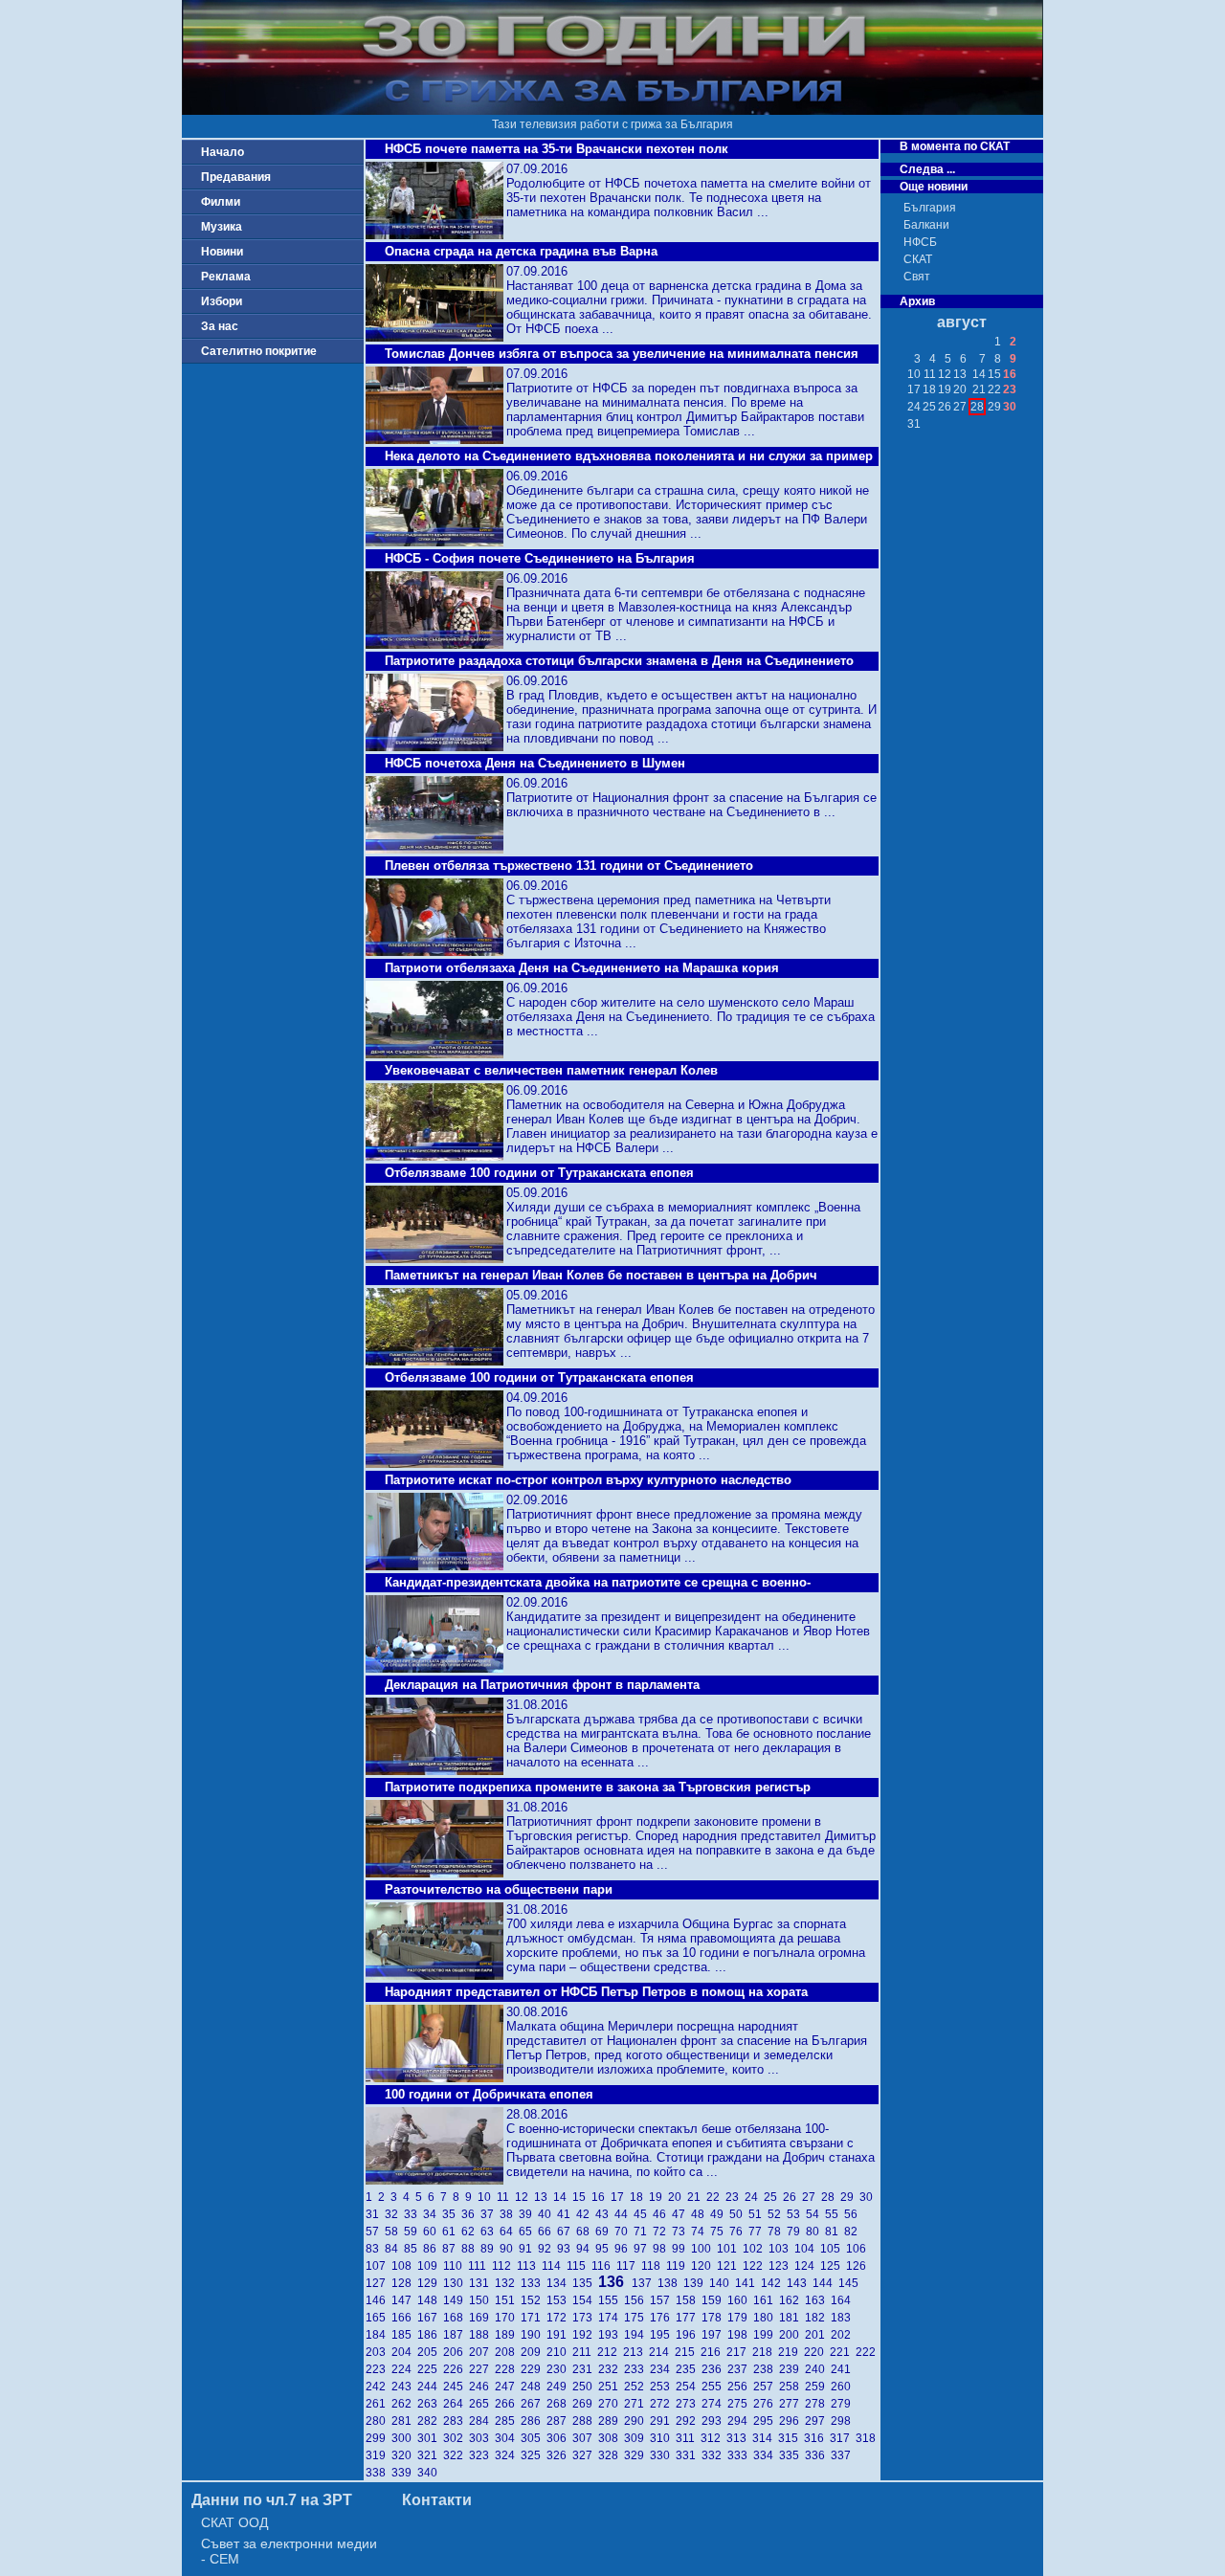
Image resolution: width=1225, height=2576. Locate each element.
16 (601, 2197)
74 (701, 2232)
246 (482, 2387)
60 (433, 2232)
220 (817, 2352)
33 (413, 2214)
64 (509, 2232)
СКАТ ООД (234, 2522)
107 (379, 2266)
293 (714, 2421)
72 (662, 2232)
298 (842, 2421)
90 (509, 2249)
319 (379, 2455)
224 (404, 2369)
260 (842, 2387)
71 (643, 2232)
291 (663, 2421)
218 (765, 2352)
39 (528, 2214)
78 (777, 2232)
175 (637, 2318)
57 (375, 2232)
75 (720, 2232)
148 (430, 2300)
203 (379, 2352)
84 (394, 2249)
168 (456, 2318)
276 (766, 2404)
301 (430, 2438)
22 (716, 2197)
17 (620, 2197)
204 (404, 2352)
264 (456, 2404)
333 (740, 2455)
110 (456, 2266)
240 (818, 2369)
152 (534, 2300)
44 (624, 2214)
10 (487, 2197)
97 (643, 2249)
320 (404, 2455)
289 (611, 2421)
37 (490, 2214)
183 (842, 2318)
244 (430, 2387)
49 (720, 2214)
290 (637, 2421)
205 (430, 2352)
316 (817, 2438)
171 (534, 2318)
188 (482, 2335)
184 (379, 2335)
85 (413, 2249)
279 (842, 2404)
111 (480, 2266)
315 (791, 2438)
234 (663, 2369)
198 (740, 2335)
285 (508, 2421)
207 (482, 2352)
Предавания (236, 177)
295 (766, 2421)
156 (637, 2300)
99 (681, 2249)
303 (482, 2438)
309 (637, 2438)
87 (452, 2249)
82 (852, 2232)
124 (807, 2266)
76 (739, 2232)
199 (766, 2335)
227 (482, 2369)
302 (456, 2438)
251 (611, 2387)
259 (818, 2387)
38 (509, 2214)
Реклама (226, 277)
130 (456, 2283)
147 (404, 2300)
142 (774, 2283)
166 (404, 2318)
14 (563, 2197)
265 (482, 2404)
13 (544, 2197)
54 (815, 2214)
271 (637, 2404)
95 (605, 2249)
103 (781, 2249)
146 (379, 2300)
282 (430, 2421)
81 (835, 2232)
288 (585, 2421)
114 (554, 2266)
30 (868, 2197)
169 (482, 2318)
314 (765, 2438)
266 (508, 2404)
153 (559, 2300)
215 (688, 2352)
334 (766, 2455)
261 (379, 2404)
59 (413, 2232)
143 (800, 2283)
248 (534, 2387)
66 (547, 2232)
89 (490, 2249)
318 (867, 2438)
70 (624, 2232)
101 (730, 2249)
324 (508, 2455)
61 (452, 2232)
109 (430, 2266)
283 (456, 2421)
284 (482, 2421)
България (930, 208)
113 (529, 2266)
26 (792, 2197)
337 (842, 2455)
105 (833, 2249)
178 (714, 2318)
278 (818, 2404)
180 (766, 2318)
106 (857, 2249)
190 (534, 2335)
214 (662, 2352)
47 (681, 2214)
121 (730, 2266)
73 (681, 2232)
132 (508, 2283)
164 (842, 2300)
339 (404, 2473)
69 (605, 2232)
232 (611, 2369)
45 (643, 2214)
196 (689, 2335)
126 (857, 2266)
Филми (221, 202)
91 (528, 2249)
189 (508, 2335)
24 (754, 2197)
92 (547, 2249)
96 (624, 2249)
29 (850, 2197)
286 (534, 2421)
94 (586, 2249)
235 (689, 2369)
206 (456, 2352)
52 (777, 2214)
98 (662, 2249)
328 (611, 2455)
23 (735, 2197)
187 (456, 2335)
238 (766, 2369)
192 (585, 2335)
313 (739, 2438)
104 (807, 2249)
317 (843, 2438)
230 (559, 2369)
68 (586, 2232)
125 (833, 2266)
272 (663, 2404)
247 (508, 2387)
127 (379, 2283)
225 (430, 2369)
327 (585, 2455)
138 (670, 2283)
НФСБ (920, 242)
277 (792, 2404)
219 (791, 2352)
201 (818, 2335)
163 (818, 2300)
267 (534, 2404)
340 (429, 2473)
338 (379, 2473)
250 (585, 2387)
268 (559, 2404)
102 (756, 2249)
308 (611, 2438)
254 (689, 2387)
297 (818, 2421)
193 (611, 2335)
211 (585, 2352)
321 (430, 2455)
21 (697, 2197)
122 (756, 2266)
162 (792, 2300)
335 (792, 2455)
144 (825, 2283)
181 (792, 2318)
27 (812, 2197)
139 (696, 2283)
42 (586, 2214)
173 (585, 2318)
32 (394, 2214)
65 (528, 2232)
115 (579, 2266)
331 (689, 2455)
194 (637, 2335)
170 (508, 2318)
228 (508, 2369)
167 (430, 2318)
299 (379, 2438)
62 (471, 2232)
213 (636, 2352)
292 (689, 2421)
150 (482, 2300)
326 (559, 2455)
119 (679, 2266)
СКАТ (918, 259)
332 (714, 2455)
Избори (222, 301)
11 (506, 2197)
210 (559, 2352)
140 (722, 2283)
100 (704, 2249)
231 (585, 2369)
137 (645, 2283)
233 (637, 2369)
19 (658, 2197)
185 (404, 2335)
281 (404, 2421)
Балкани (926, 225)
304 (508, 2438)
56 (852, 2214)
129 (430, 2283)
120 (704, 2266)
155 (611, 2300)
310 (663, 2438)
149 (456, 2300)
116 (604, 2266)
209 (534, 2352)
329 (637, 2455)
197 (714, 2335)
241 (842, 2369)
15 (582, 2197)
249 (559, 2387)
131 (482, 2283)
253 (663, 2387)
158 (689, 2300)
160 (740, 2300)
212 (610, 2352)
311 (688, 2438)
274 (714, 2404)
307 (585, 2438)
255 (714, 2387)
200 (792, 2335)
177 (689, 2318)
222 (867, 2352)
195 (663, 2335)
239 (792, 2369)
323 (482, 2455)
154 (585, 2300)
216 (713, 2352)
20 (678, 2197)
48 (701, 2214)
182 (818, 2318)
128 (404, 2283)
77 (758, 2232)
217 (739, 2352)
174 (611, 2318)
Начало (223, 152)
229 (534, 2369)
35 (452, 2214)
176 (663, 2318)
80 (815, 2232)
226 (456, 2369)
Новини (222, 252)
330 (663, 2455)
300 (404, 2438)
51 (758, 2214)
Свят (917, 277)
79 (796, 2232)
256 (740, 2387)
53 (796, 2214)
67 (567, 2232)
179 (740, 2318)
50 (739, 2214)
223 (379, 2369)
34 (433, 2214)
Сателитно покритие (259, 351)
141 (748, 2283)
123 (781, 2266)
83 (375, 2249)
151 (508, 2300)
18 (639, 2197)
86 (433, 2249)
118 (654, 2266)
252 (637, 2387)
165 (379, 2318)
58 (394, 2232)
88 (471, 2249)
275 (740, 2404)
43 (605, 2214)
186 (430, 2335)
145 (850, 2283)
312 (713, 2438)
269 (585, 2404)
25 (773, 2197)
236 (714, 2369)
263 (430, 2404)
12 (524, 2197)
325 (534, 2455)
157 (663, 2300)
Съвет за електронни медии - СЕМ (289, 2551)
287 (559, 2421)
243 (404, 2387)
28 (831, 2197)
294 (740, 2421)
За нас (220, 326)
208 (508, 2352)
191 (559, 2335)
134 (559, 2283)
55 (835, 2214)
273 (689, 2404)
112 (504, 2266)
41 (567, 2214)
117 (629, 2266)
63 (490, 2232)
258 (792, 2387)
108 (404, 2266)
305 (534, 2438)
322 (456, 2455)
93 (567, 2249)
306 (559, 2438)
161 (766, 2300)
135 (585, 2283)
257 (766, 2387)
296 (792, 2421)
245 (456, 2387)
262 (404, 2404)
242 (379, 2387)
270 (611, 2404)
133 (534, 2283)
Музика (222, 227)
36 (471, 2214)
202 (842, 2335)
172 (559, 2318)
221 (843, 2352)
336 (818, 2455)
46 (662, 2214)
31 (375, 2214)
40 (547, 2214)
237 (740, 2369)
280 (379, 2421)
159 (714, 2300)
